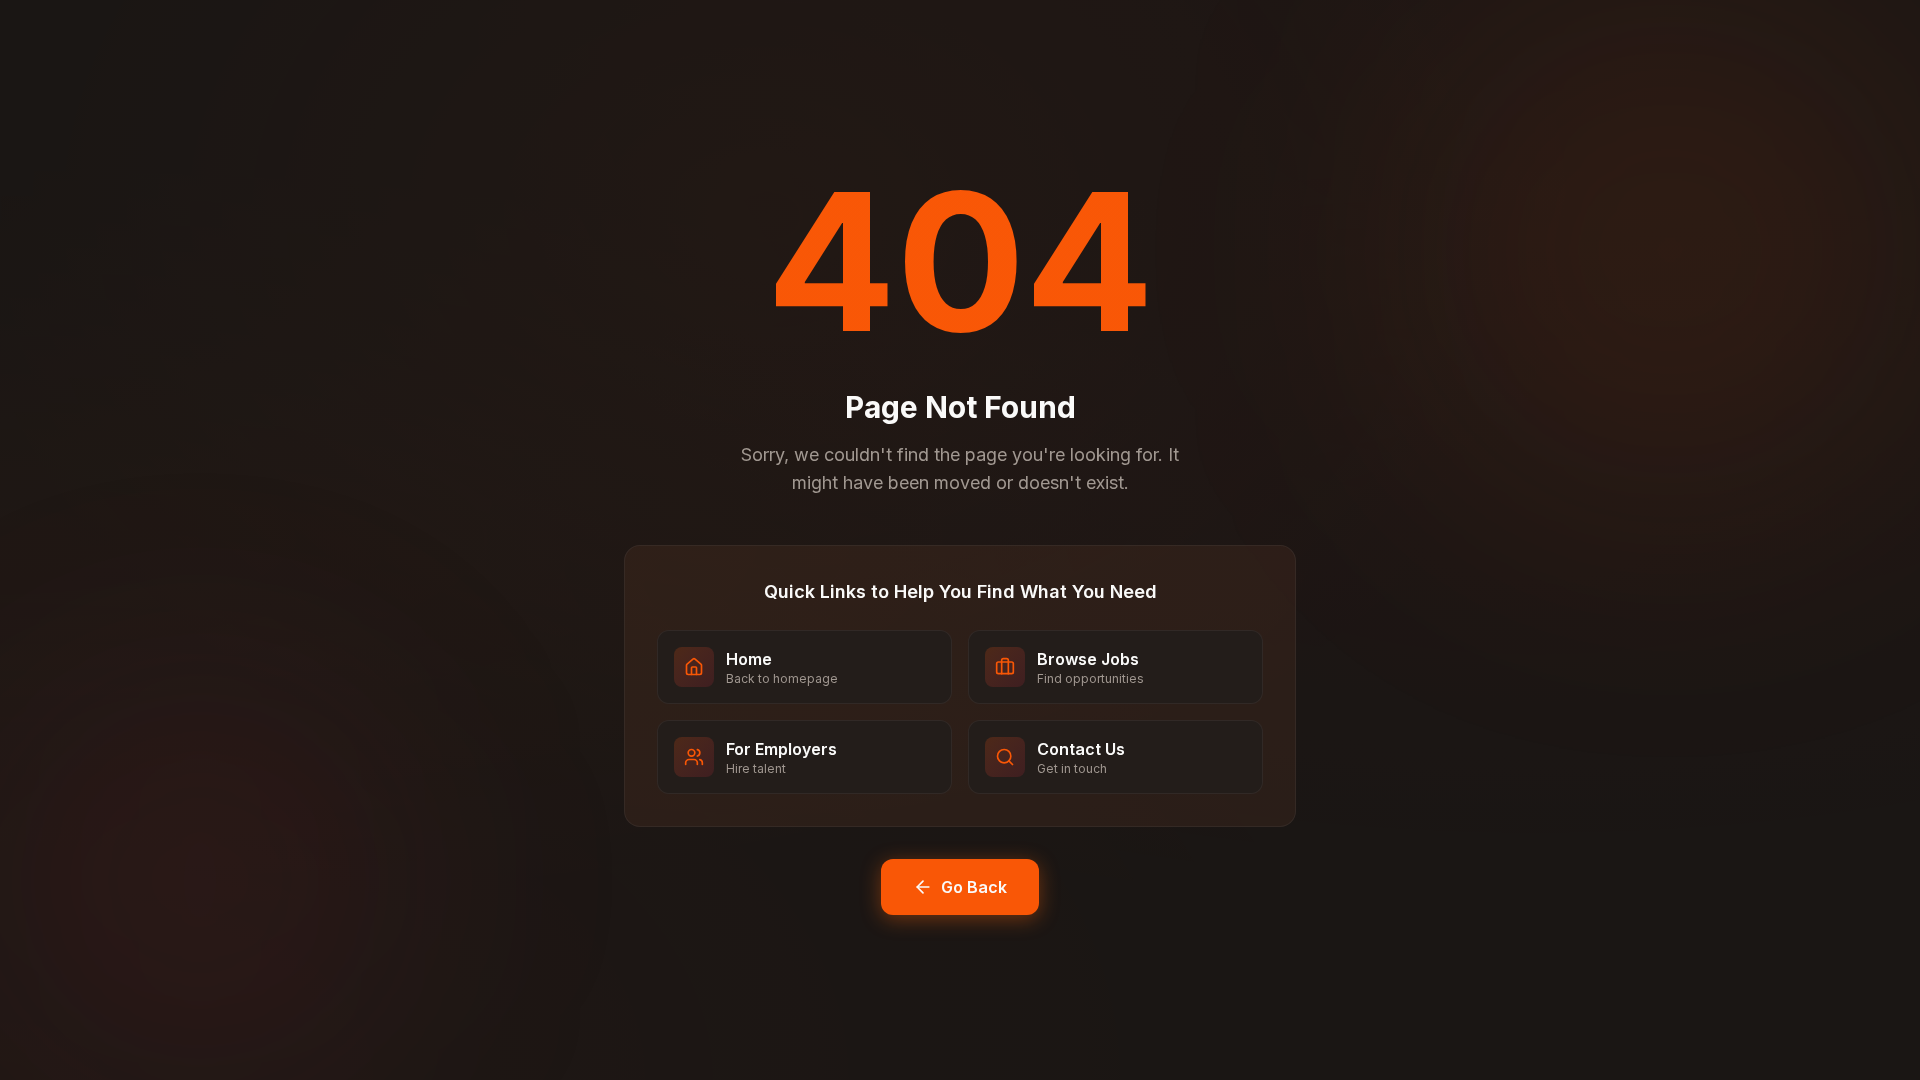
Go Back (974, 887)
